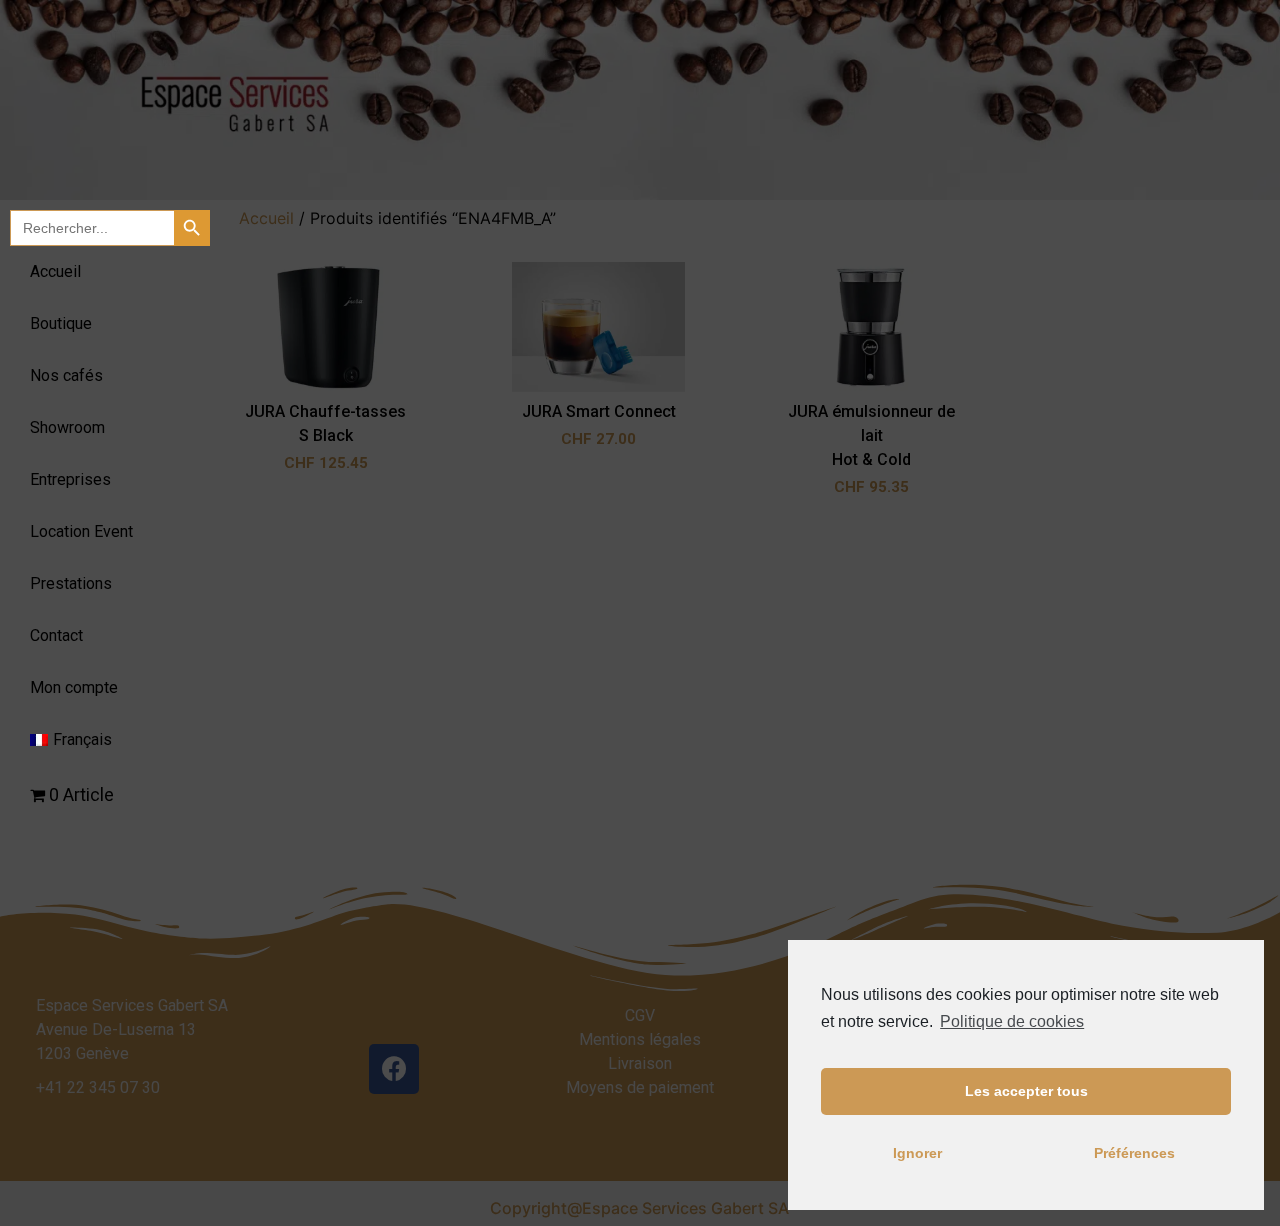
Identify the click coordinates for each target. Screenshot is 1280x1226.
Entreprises (70, 479)
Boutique (61, 323)
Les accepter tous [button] (1026, 1091)
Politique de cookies (1012, 1021)
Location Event (81, 531)
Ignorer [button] (917, 1153)
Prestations (71, 583)
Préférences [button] (1134, 1153)
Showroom (67, 427)
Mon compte (74, 687)
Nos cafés (66, 375)
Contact (56, 635)
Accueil (55, 271)
